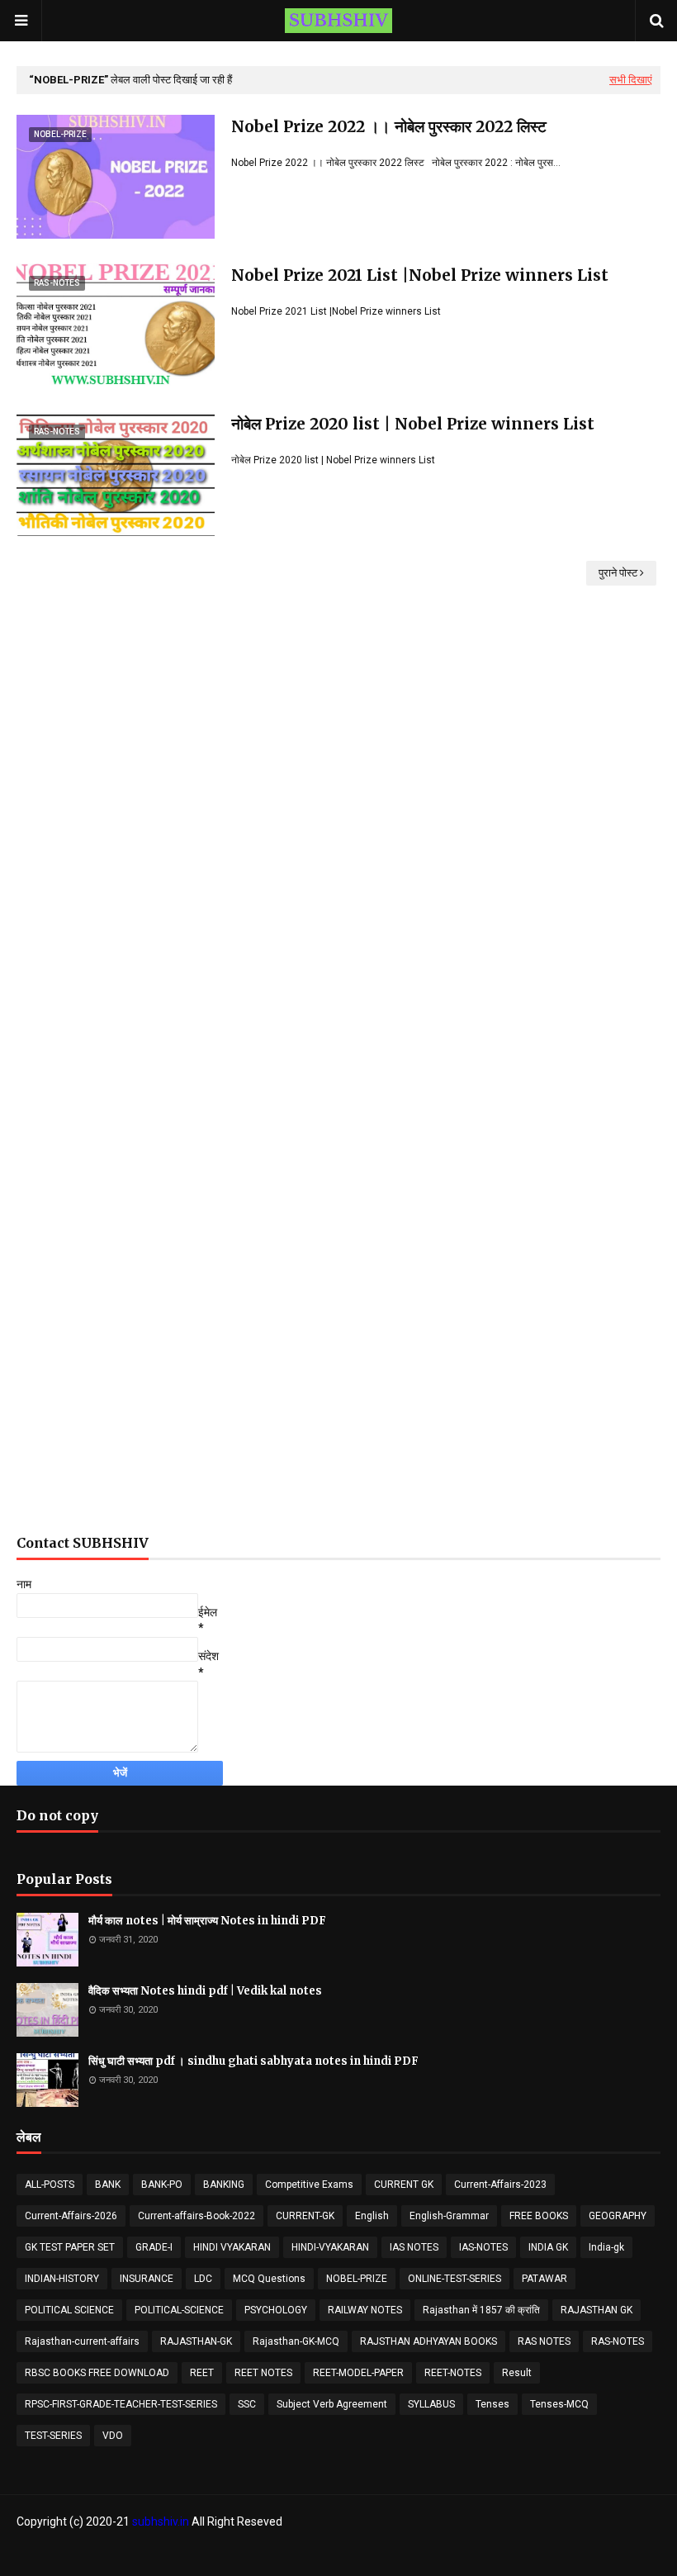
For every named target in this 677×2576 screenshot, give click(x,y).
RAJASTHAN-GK (196, 2341)
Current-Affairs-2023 (500, 2185)
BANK (108, 2185)
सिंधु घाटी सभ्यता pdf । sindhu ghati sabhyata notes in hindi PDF (253, 2061)
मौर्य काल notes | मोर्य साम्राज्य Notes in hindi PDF (207, 1921)
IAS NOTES (414, 2247)
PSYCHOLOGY (276, 2310)
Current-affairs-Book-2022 (196, 2216)
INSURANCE (147, 2279)
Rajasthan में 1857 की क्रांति (481, 2310)
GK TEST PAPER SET (70, 2247)
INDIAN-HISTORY (62, 2279)
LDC (203, 2279)
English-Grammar (449, 2216)
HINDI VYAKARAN (232, 2247)
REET (202, 2373)
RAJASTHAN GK (597, 2310)
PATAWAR (544, 2279)
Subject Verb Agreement (332, 2404)
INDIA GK (548, 2247)
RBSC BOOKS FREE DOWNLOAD (97, 2373)
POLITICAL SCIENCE (69, 2310)
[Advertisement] (338, 804)
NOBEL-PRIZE (357, 2279)
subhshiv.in (161, 2521)
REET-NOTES (453, 2373)
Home (536, 2554)
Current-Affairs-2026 (71, 2216)
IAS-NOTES (483, 2247)
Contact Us (635, 2554)
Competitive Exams (309, 2185)
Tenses (492, 2404)
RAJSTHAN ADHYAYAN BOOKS (428, 2341)
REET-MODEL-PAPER (358, 2373)
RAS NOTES (544, 2341)
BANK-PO (162, 2185)
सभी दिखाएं (631, 80)
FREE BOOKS (539, 2216)
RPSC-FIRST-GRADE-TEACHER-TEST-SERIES (121, 2404)
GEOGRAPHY (618, 2216)
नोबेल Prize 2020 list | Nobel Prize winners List (413, 424)
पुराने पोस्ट (618, 573)
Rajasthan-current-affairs (82, 2341)
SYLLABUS (431, 2404)
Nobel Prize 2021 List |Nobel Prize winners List (420, 275)
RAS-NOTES (618, 2341)
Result (517, 2373)
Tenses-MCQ (559, 2404)
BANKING (224, 2185)
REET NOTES (263, 2373)
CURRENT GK (404, 2185)
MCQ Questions (269, 2279)
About (580, 2554)
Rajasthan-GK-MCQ (296, 2341)
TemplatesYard (128, 2554)
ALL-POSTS (50, 2185)
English (372, 2216)
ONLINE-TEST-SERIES (454, 2279)
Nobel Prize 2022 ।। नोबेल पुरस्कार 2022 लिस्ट (389, 126)
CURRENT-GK (305, 2216)
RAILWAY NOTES (365, 2310)
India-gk (606, 2247)
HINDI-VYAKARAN (330, 2247)
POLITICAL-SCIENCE (179, 2310)
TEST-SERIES (53, 2436)
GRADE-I (154, 2247)
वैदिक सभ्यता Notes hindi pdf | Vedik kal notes (205, 1991)
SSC (247, 2404)
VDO (113, 2436)
